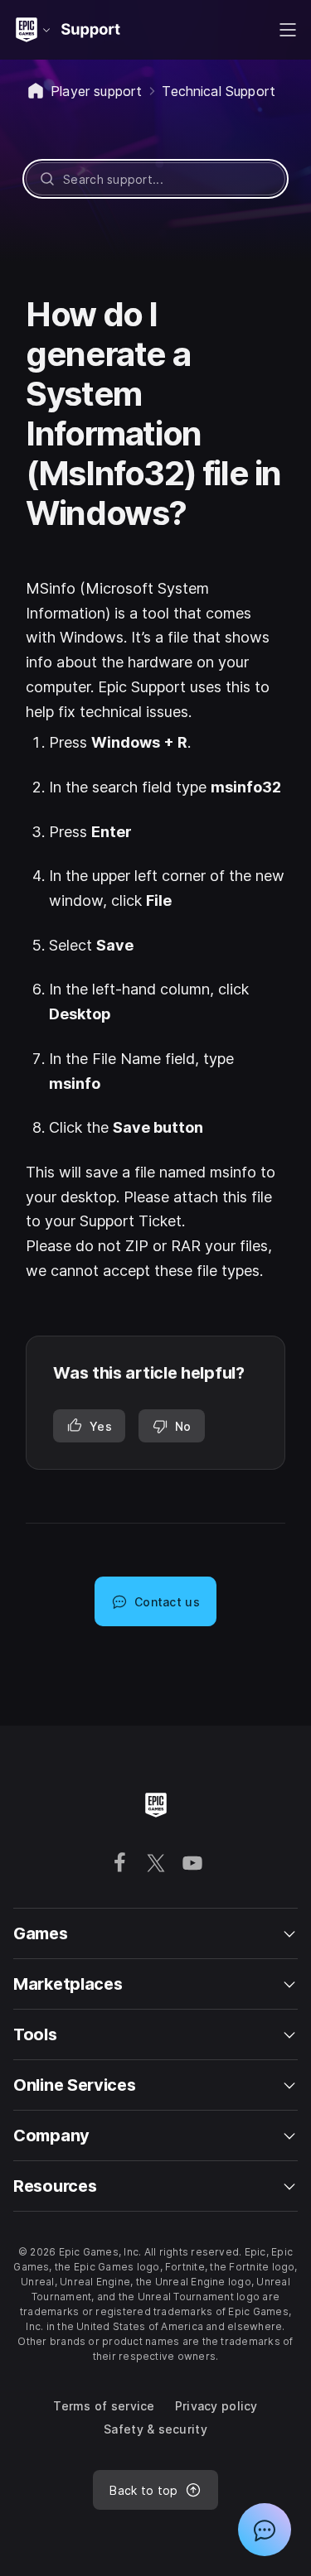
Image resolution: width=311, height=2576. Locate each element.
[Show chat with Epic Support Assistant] (265, 2530)
